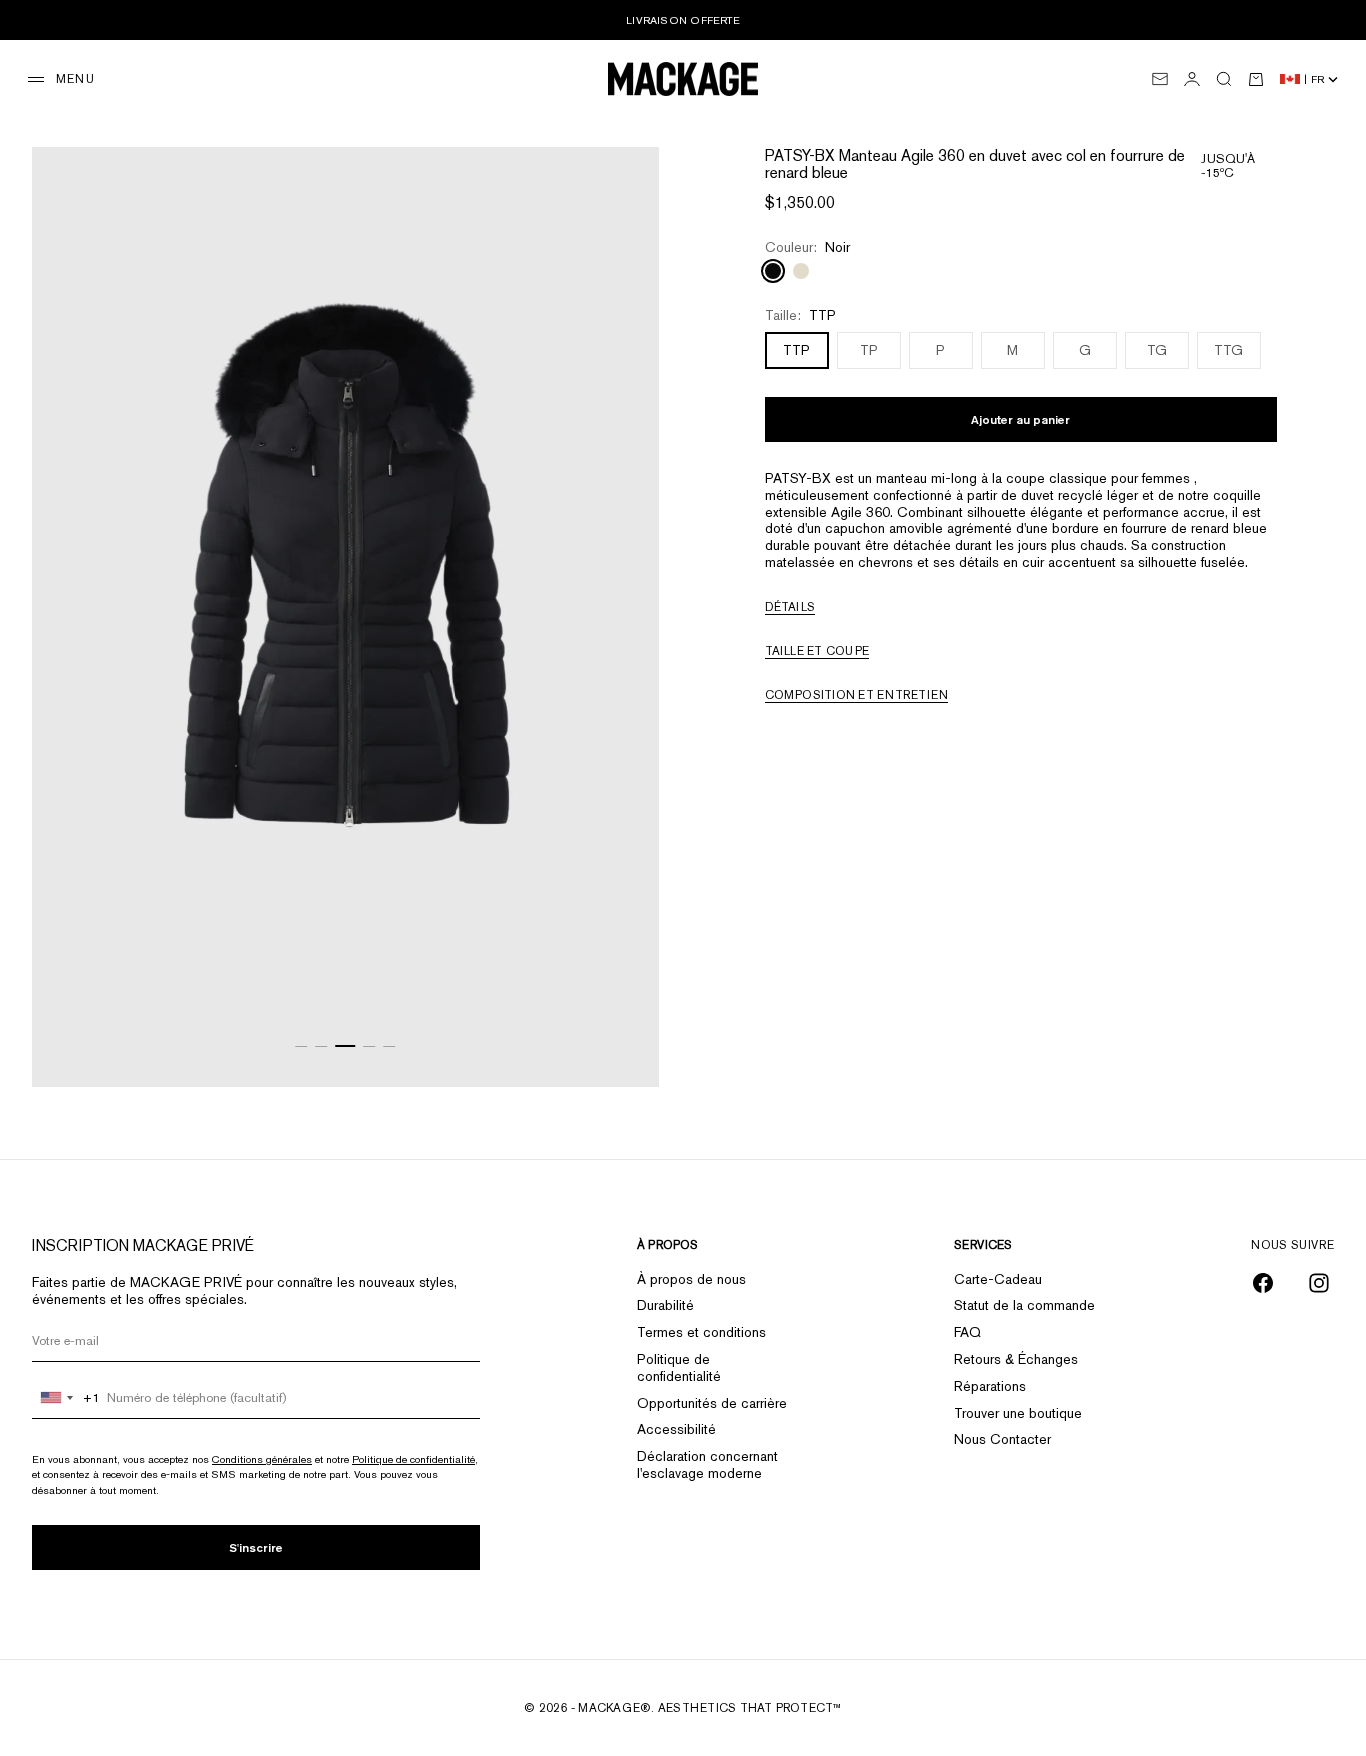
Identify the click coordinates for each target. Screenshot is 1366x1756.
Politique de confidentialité (413, 1459)
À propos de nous (691, 1279)
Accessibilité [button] (676, 1429)
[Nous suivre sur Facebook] (1263, 1283)
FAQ (967, 1332)
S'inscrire (256, 1547)
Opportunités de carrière (712, 1403)
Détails (790, 606)
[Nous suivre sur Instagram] (1319, 1283)
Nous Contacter (1002, 1439)
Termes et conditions (701, 1332)
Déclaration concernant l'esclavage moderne (707, 1464)
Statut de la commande (1024, 1305)
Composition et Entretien (857, 694)
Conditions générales (262, 1459)
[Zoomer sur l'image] (619, 1036)
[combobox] (66, 1398)
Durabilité (665, 1305)
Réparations (990, 1386)
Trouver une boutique (1018, 1413)
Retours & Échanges (1016, 1359)
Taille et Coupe (817, 650)
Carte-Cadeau (998, 1279)
